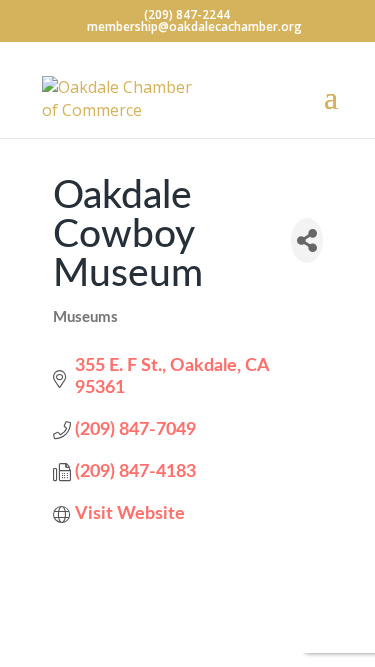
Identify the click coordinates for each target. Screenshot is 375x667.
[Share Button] (307, 240)
